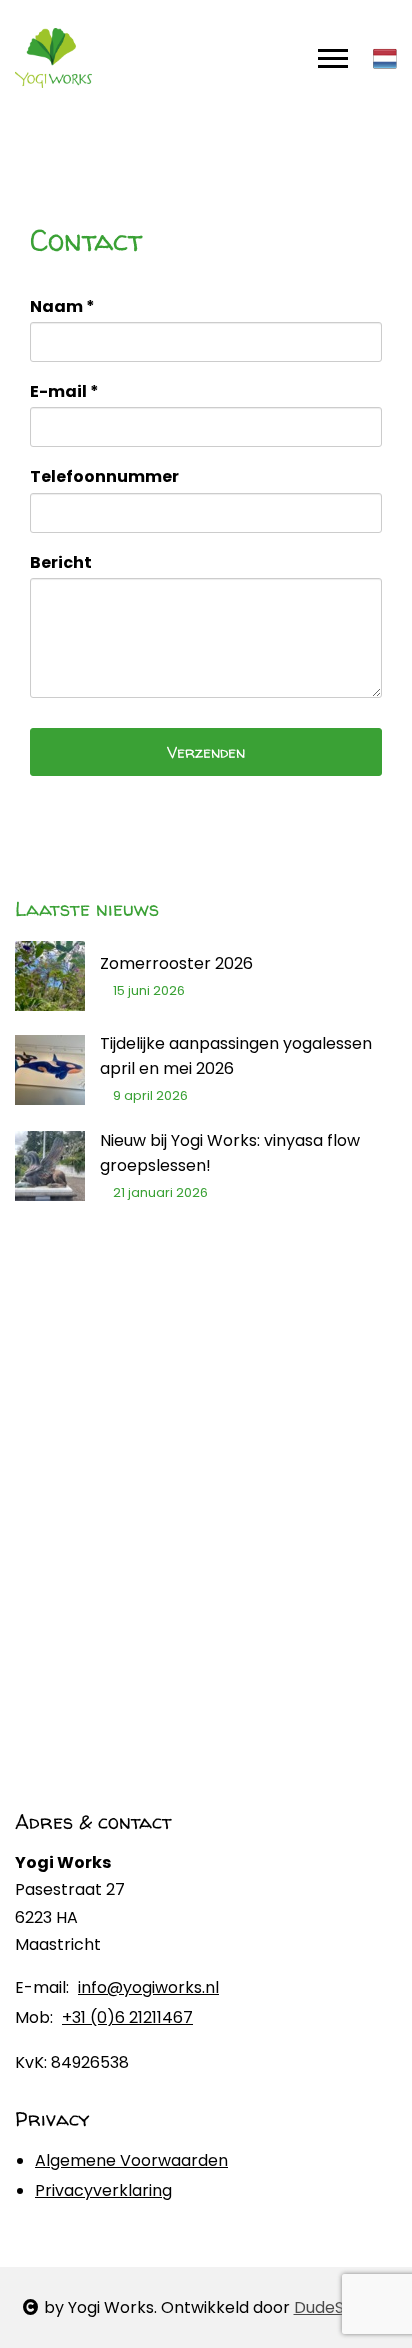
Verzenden (206, 752)
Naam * (62, 306)
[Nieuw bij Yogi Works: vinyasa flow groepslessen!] (50, 1166)
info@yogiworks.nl (148, 1988)
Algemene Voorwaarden (131, 2160)
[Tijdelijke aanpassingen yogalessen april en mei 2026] (50, 1070)
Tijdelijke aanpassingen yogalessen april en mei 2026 (236, 1056)
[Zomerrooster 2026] (50, 976)
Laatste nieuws (87, 908)
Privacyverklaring (103, 2190)
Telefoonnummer (104, 476)
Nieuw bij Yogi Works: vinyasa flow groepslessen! (230, 1153)
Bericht (61, 562)
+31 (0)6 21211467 (127, 2018)
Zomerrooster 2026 (176, 963)
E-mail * (64, 391)
